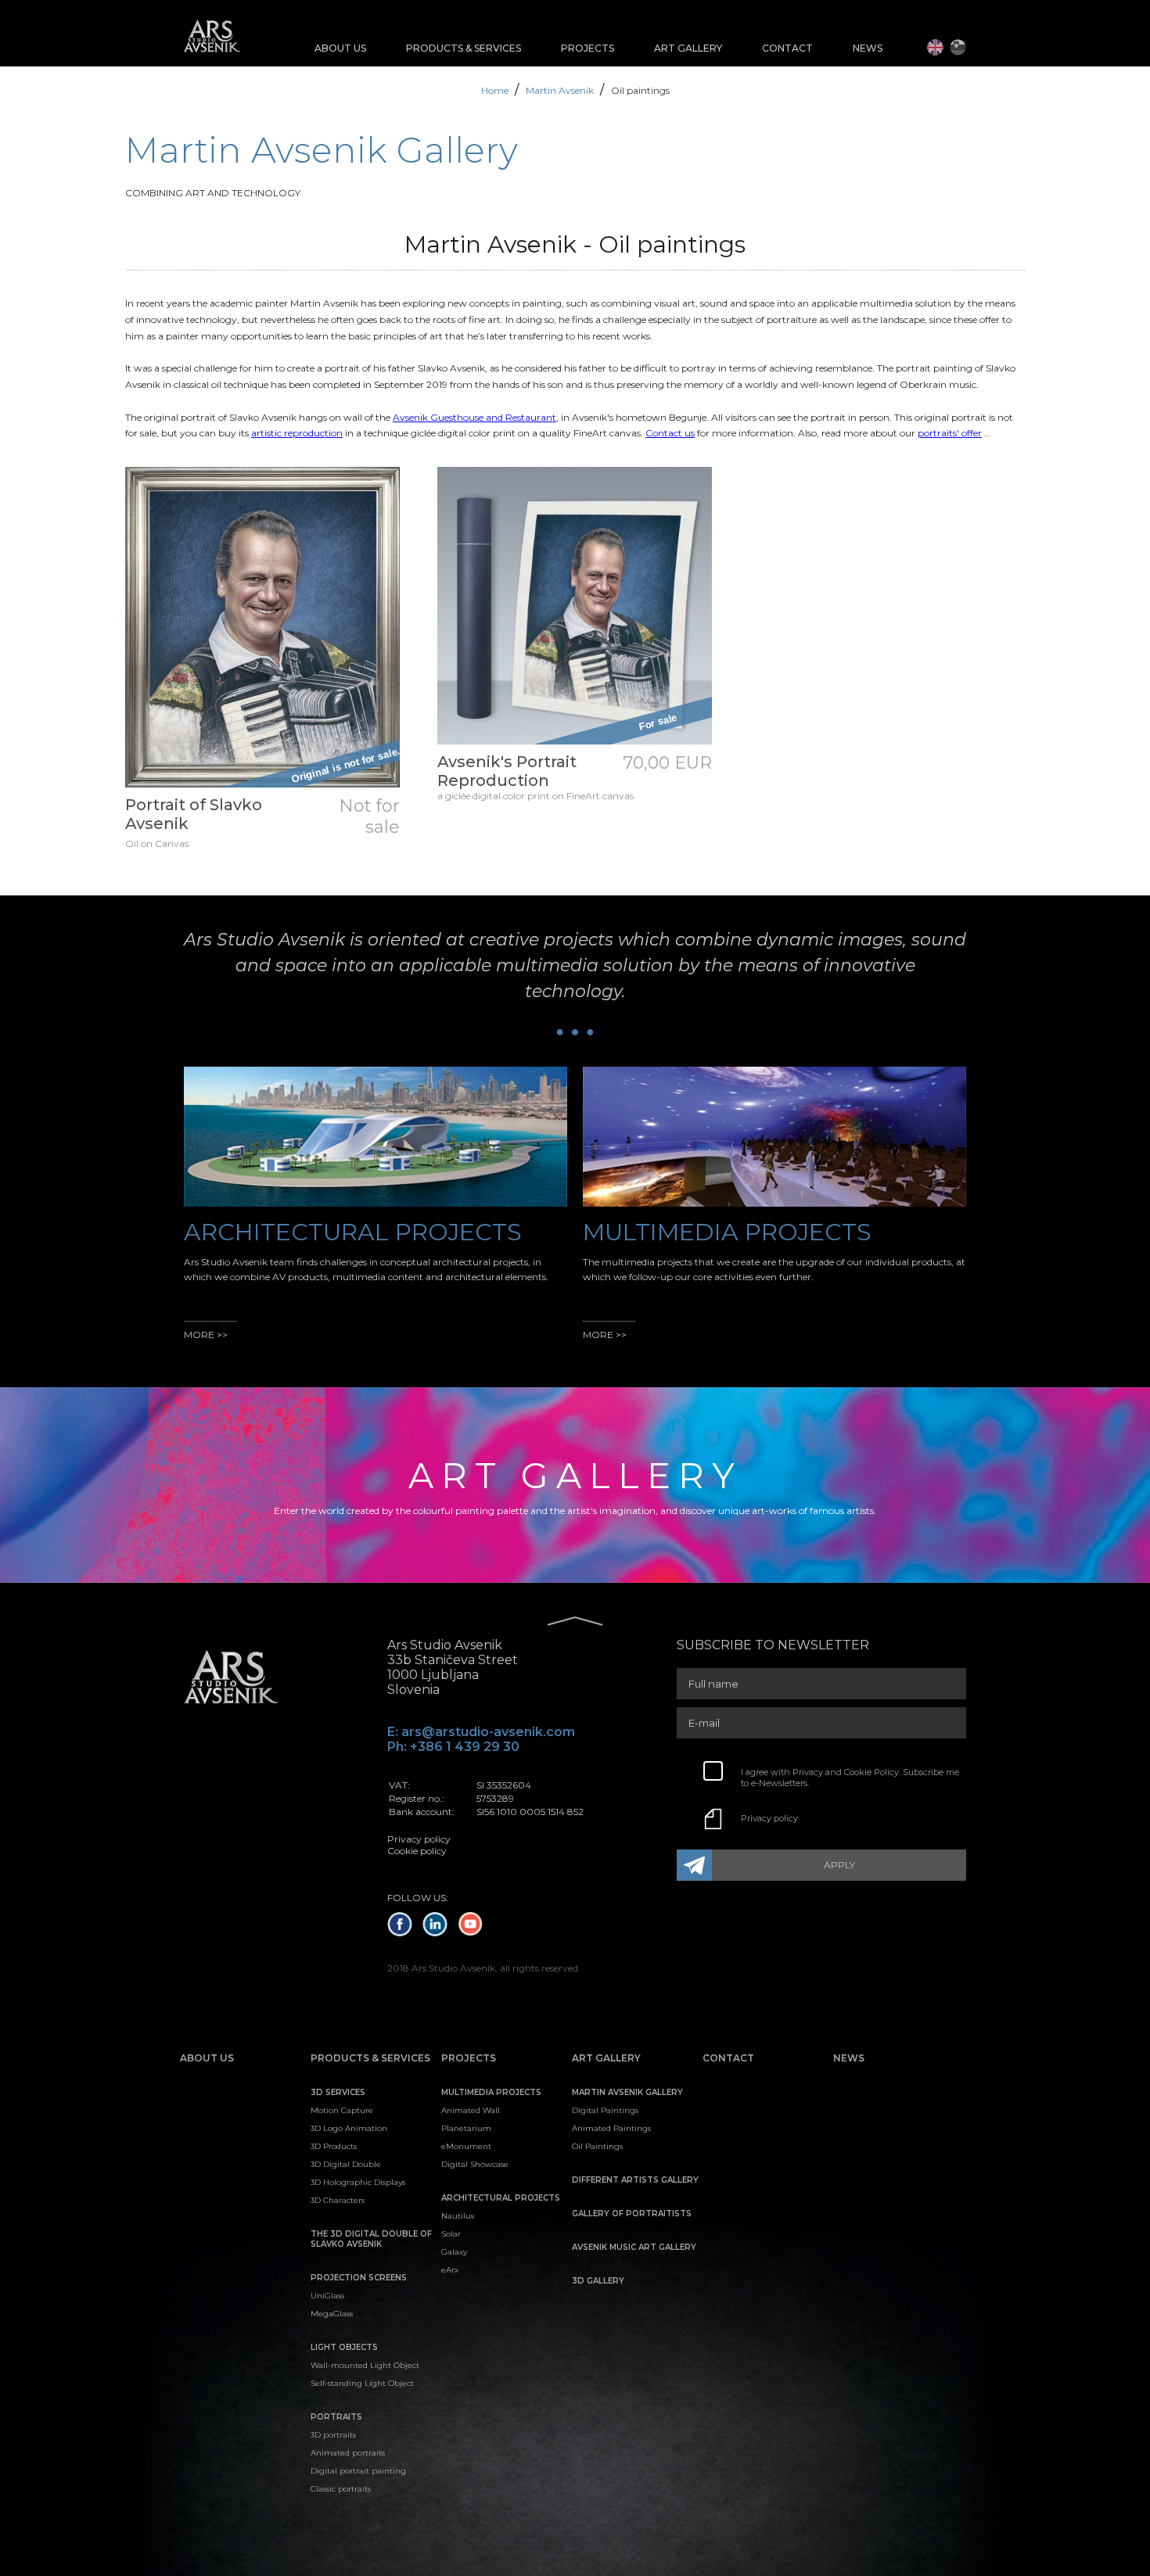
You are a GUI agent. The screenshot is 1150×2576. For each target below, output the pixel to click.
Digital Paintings (605, 2110)
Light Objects (344, 2347)
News (868, 48)
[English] (935, 47)
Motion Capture (342, 2110)
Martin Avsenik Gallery (627, 2092)
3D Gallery (598, 2281)
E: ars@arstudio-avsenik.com (481, 1732)
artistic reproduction (297, 433)
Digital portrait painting (358, 2471)
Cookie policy (417, 1851)
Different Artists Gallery (635, 2180)
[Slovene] (958, 47)
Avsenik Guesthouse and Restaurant (474, 417)
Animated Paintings (611, 2128)
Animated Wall (471, 2110)
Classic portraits (341, 2489)
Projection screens (359, 2278)
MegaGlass (332, 2314)
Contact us (670, 433)
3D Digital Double (346, 2164)
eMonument (466, 2146)
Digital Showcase (475, 2164)
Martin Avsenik (561, 90)
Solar (451, 2234)
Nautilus (458, 2216)
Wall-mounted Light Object (365, 2365)
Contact (787, 48)
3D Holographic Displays (358, 2182)
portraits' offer (950, 433)
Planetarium (466, 2128)
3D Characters (338, 2200)
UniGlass (327, 2296)
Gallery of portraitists (632, 2214)
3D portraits (333, 2435)
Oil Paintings (597, 2146)
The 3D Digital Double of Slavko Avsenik (371, 2239)
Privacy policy (769, 1818)
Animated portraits (348, 2453)
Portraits (336, 2417)
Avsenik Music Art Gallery (634, 2247)
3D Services (338, 2092)
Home (496, 90)
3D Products (334, 2146)
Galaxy (454, 2252)
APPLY (839, 1865)
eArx (450, 2270)
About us (340, 48)
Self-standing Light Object (362, 2383)
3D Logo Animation (349, 2128)
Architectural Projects (501, 2198)
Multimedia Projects (491, 2092)
